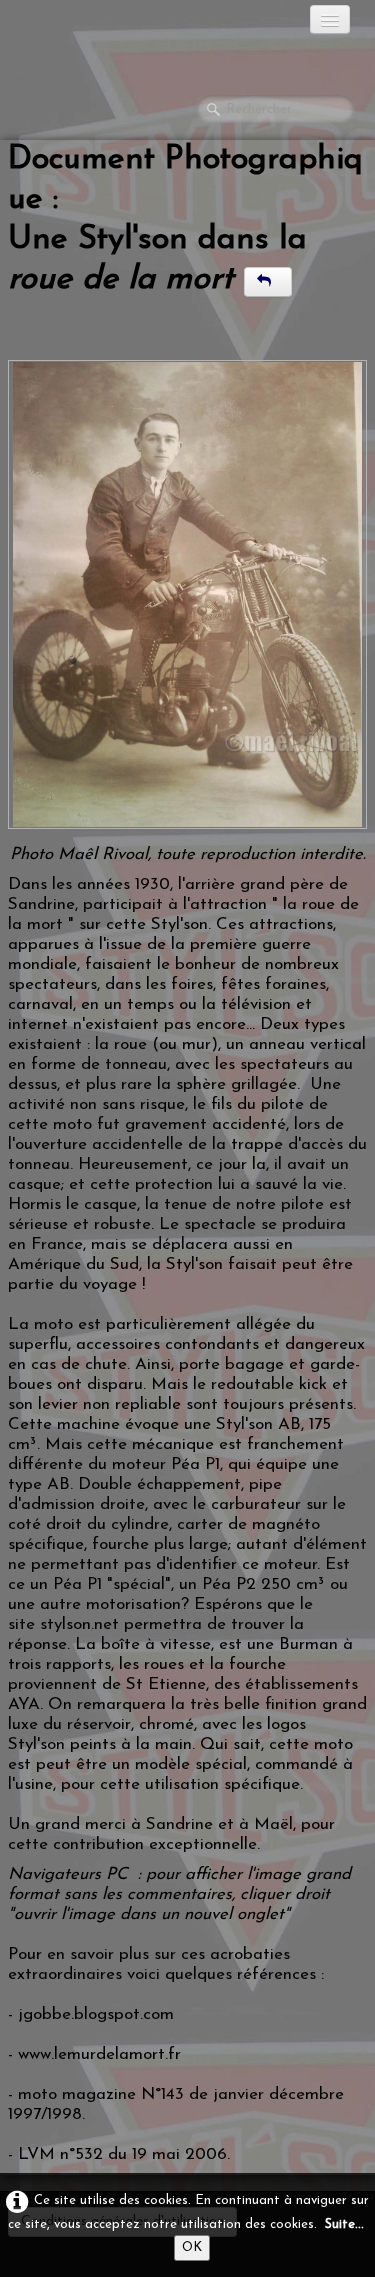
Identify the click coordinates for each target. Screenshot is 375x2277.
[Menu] (330, 19)
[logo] (95, 25)
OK (192, 2247)
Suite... (344, 2224)
